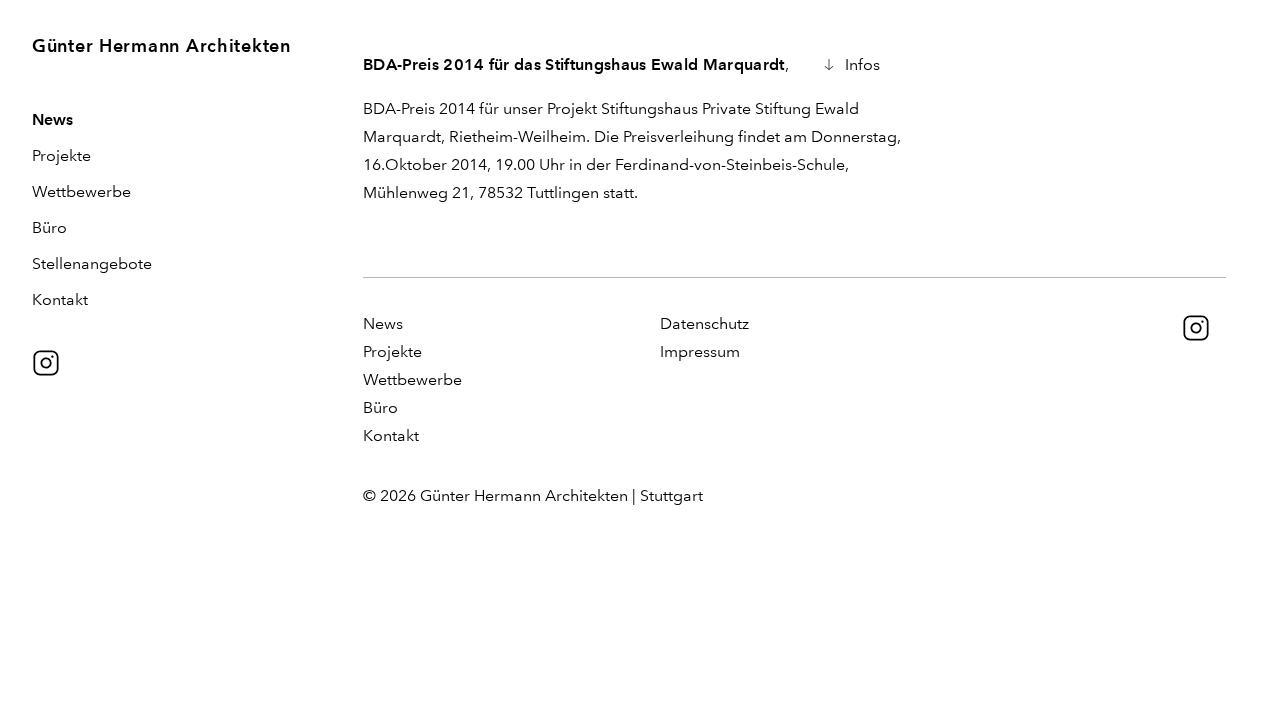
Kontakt (60, 299)
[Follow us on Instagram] (46, 363)
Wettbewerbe (81, 191)
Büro (49, 227)
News (52, 119)
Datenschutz (704, 323)
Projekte (61, 155)
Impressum (700, 351)
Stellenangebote (92, 263)
